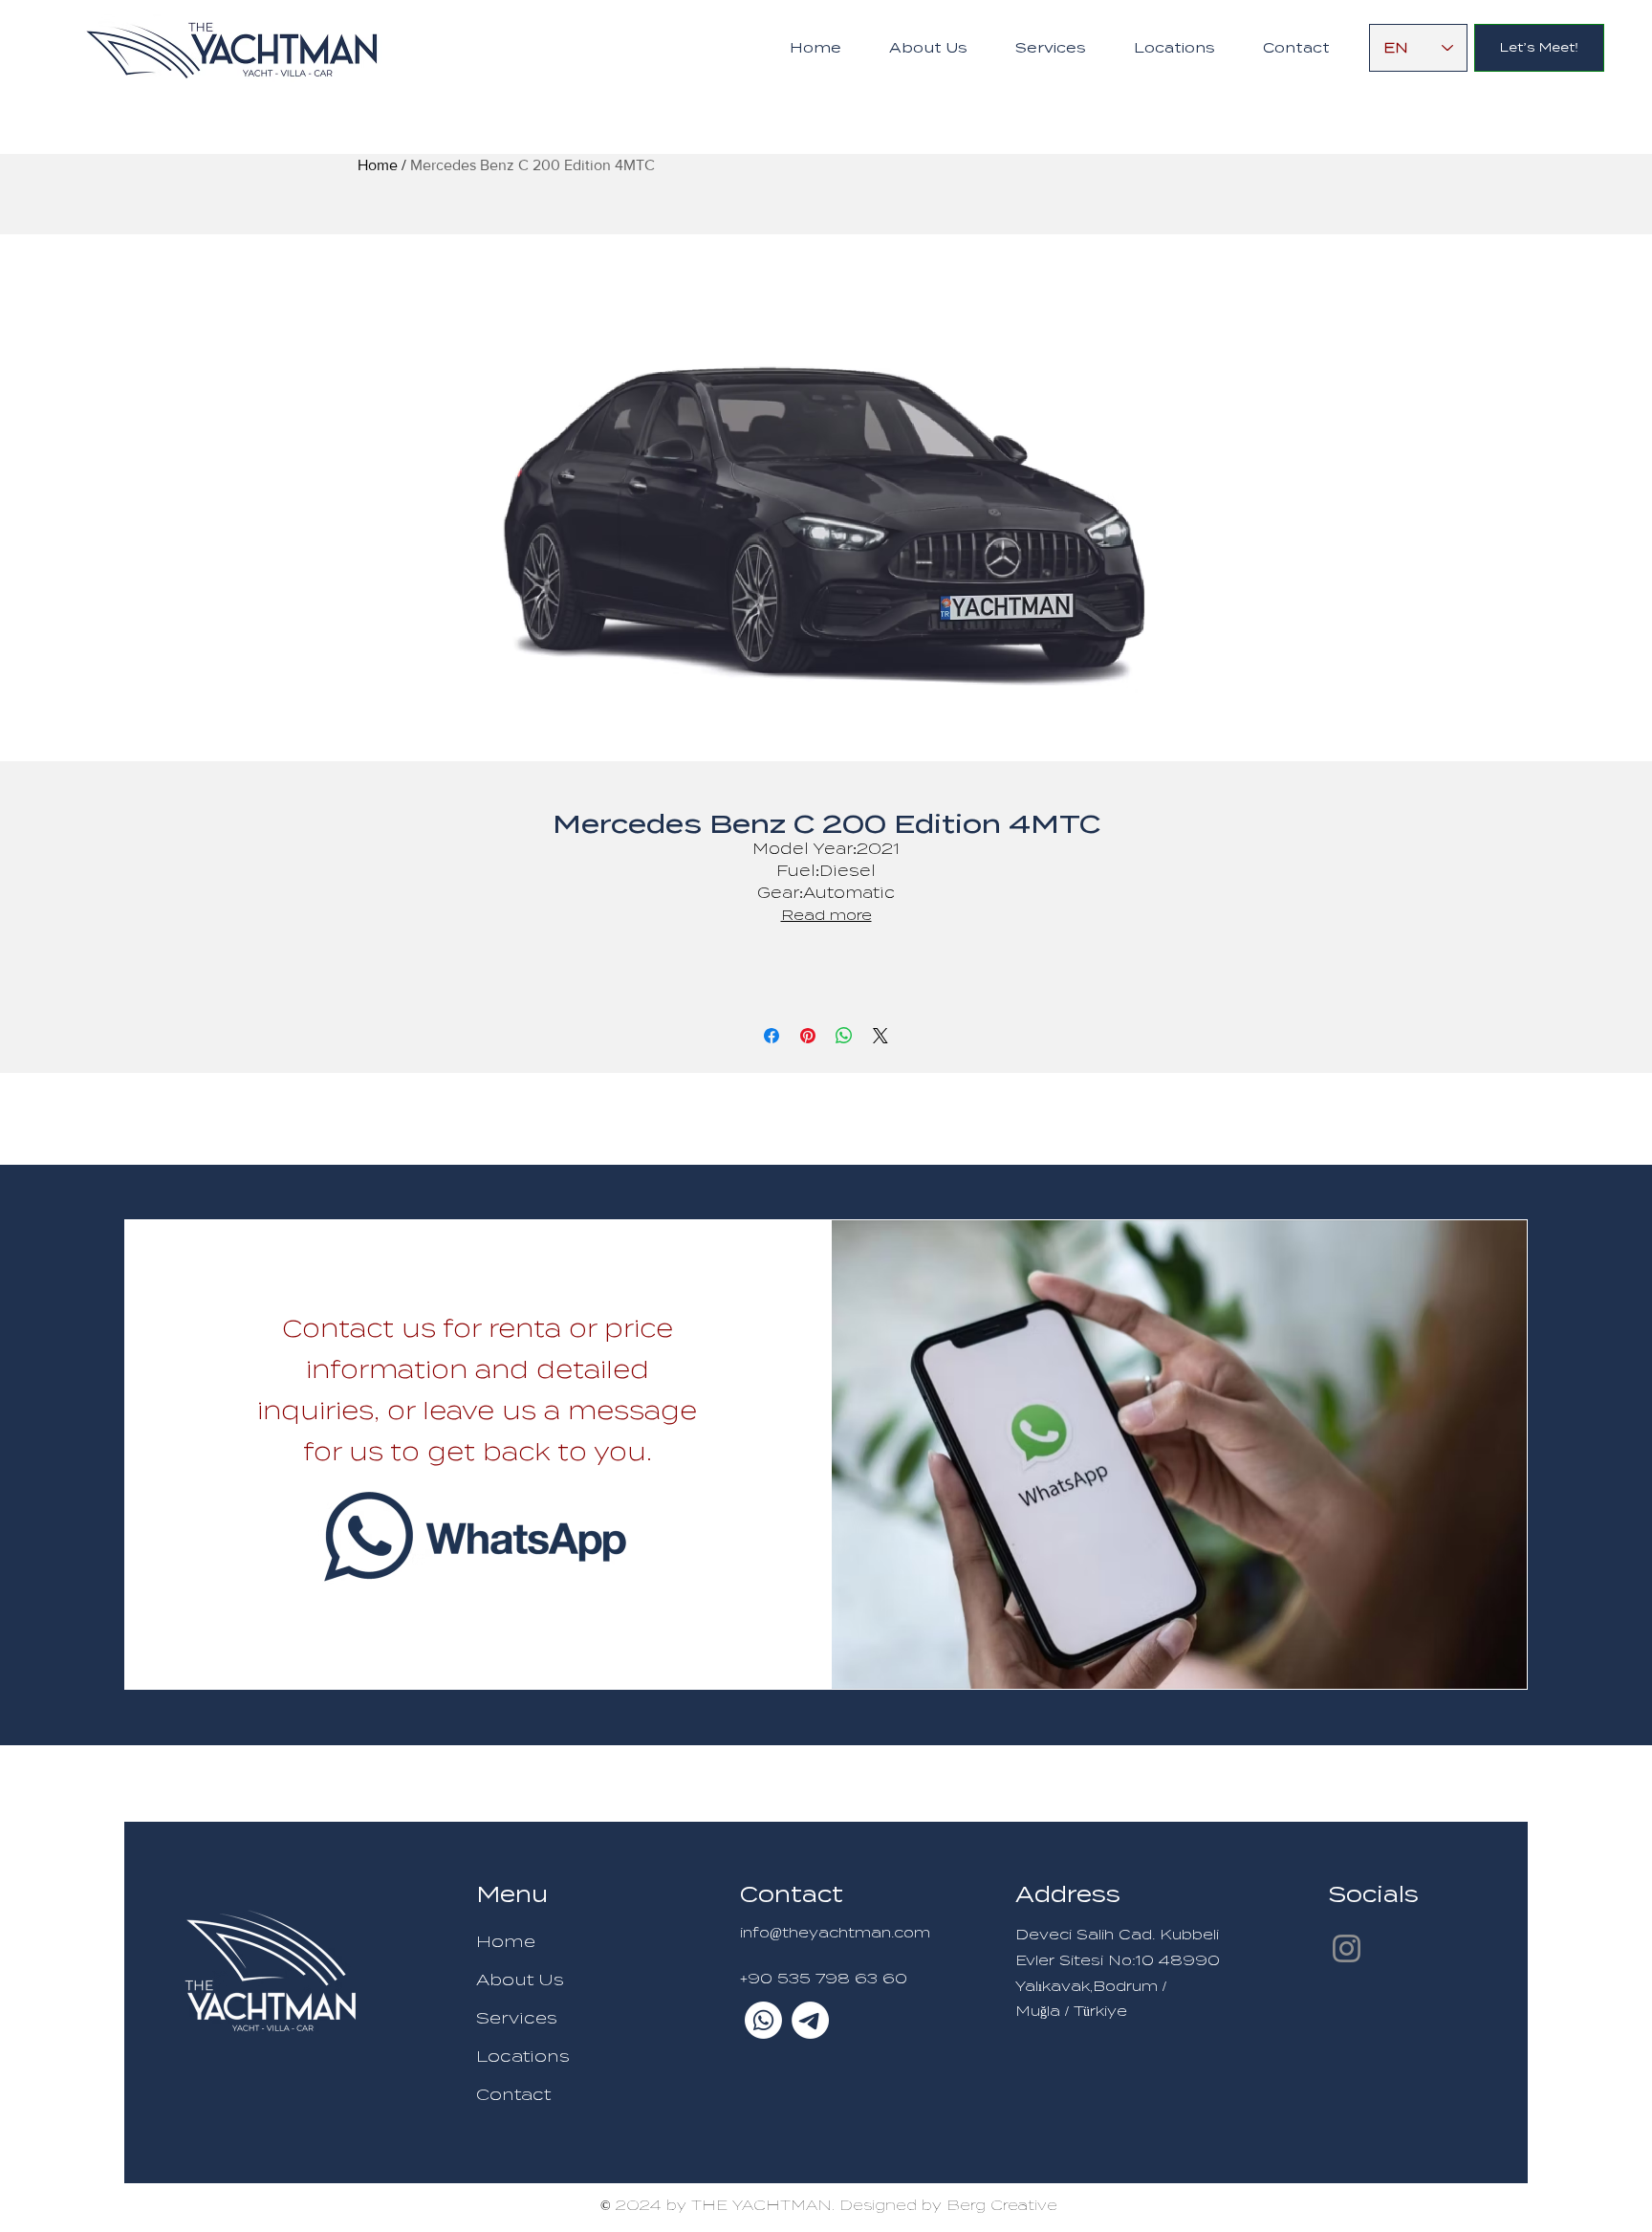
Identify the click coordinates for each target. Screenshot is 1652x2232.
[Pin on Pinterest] (808, 1036)
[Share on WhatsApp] (844, 1036)
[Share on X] (880, 1036)
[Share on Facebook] (772, 1036)
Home (378, 165)
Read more (826, 915)
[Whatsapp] (763, 2020)
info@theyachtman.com (835, 1933)
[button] (1051, 48)
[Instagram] (1347, 1948)
